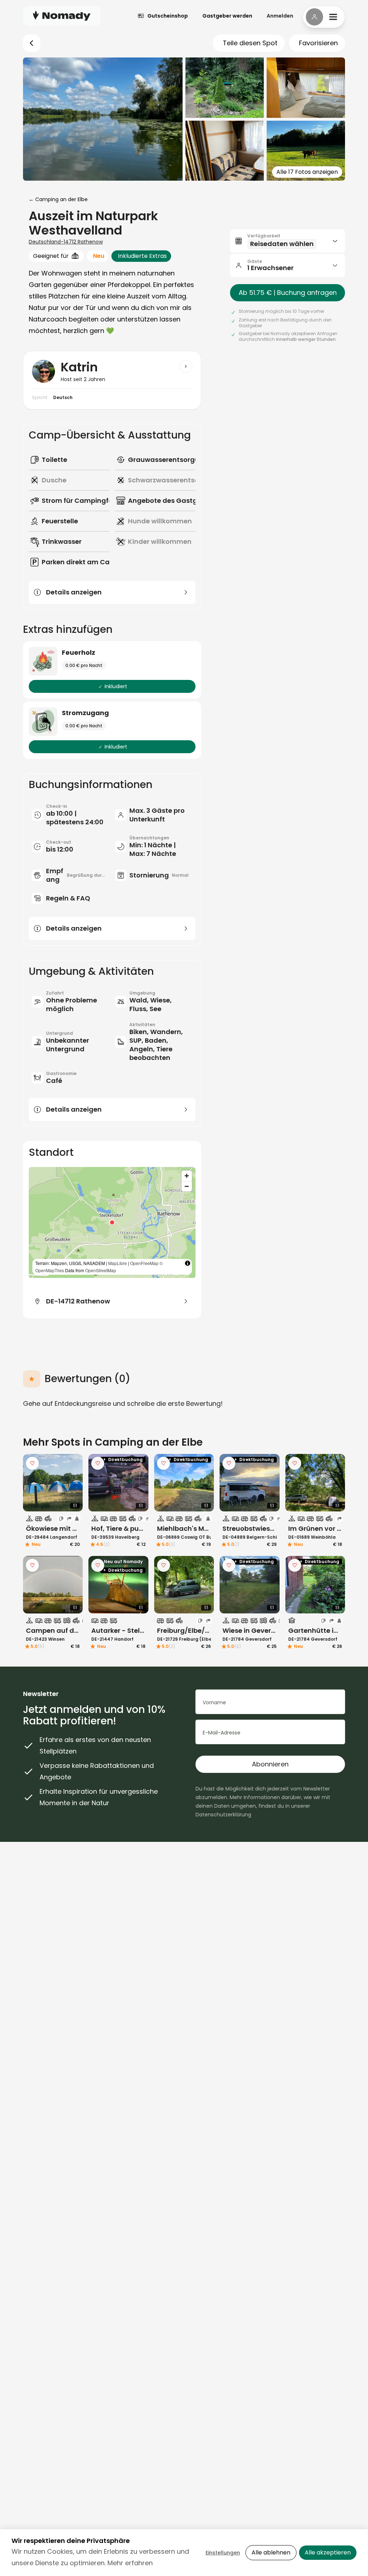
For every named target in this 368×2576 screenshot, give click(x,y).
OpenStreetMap (101, 1270)
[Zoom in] (187, 1176)
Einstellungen (223, 2553)
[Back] (32, 43)
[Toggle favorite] (32, 1463)
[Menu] (324, 17)
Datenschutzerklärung (223, 1815)
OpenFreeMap (144, 1263)
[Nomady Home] (62, 16)
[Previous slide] (33, 1483)
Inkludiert (116, 686)
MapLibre (118, 1263)
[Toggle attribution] (188, 1263)
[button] (112, 1223)
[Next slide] (73, 1483)
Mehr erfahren (130, 2563)
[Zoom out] (187, 1186)
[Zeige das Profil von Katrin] (186, 366)
